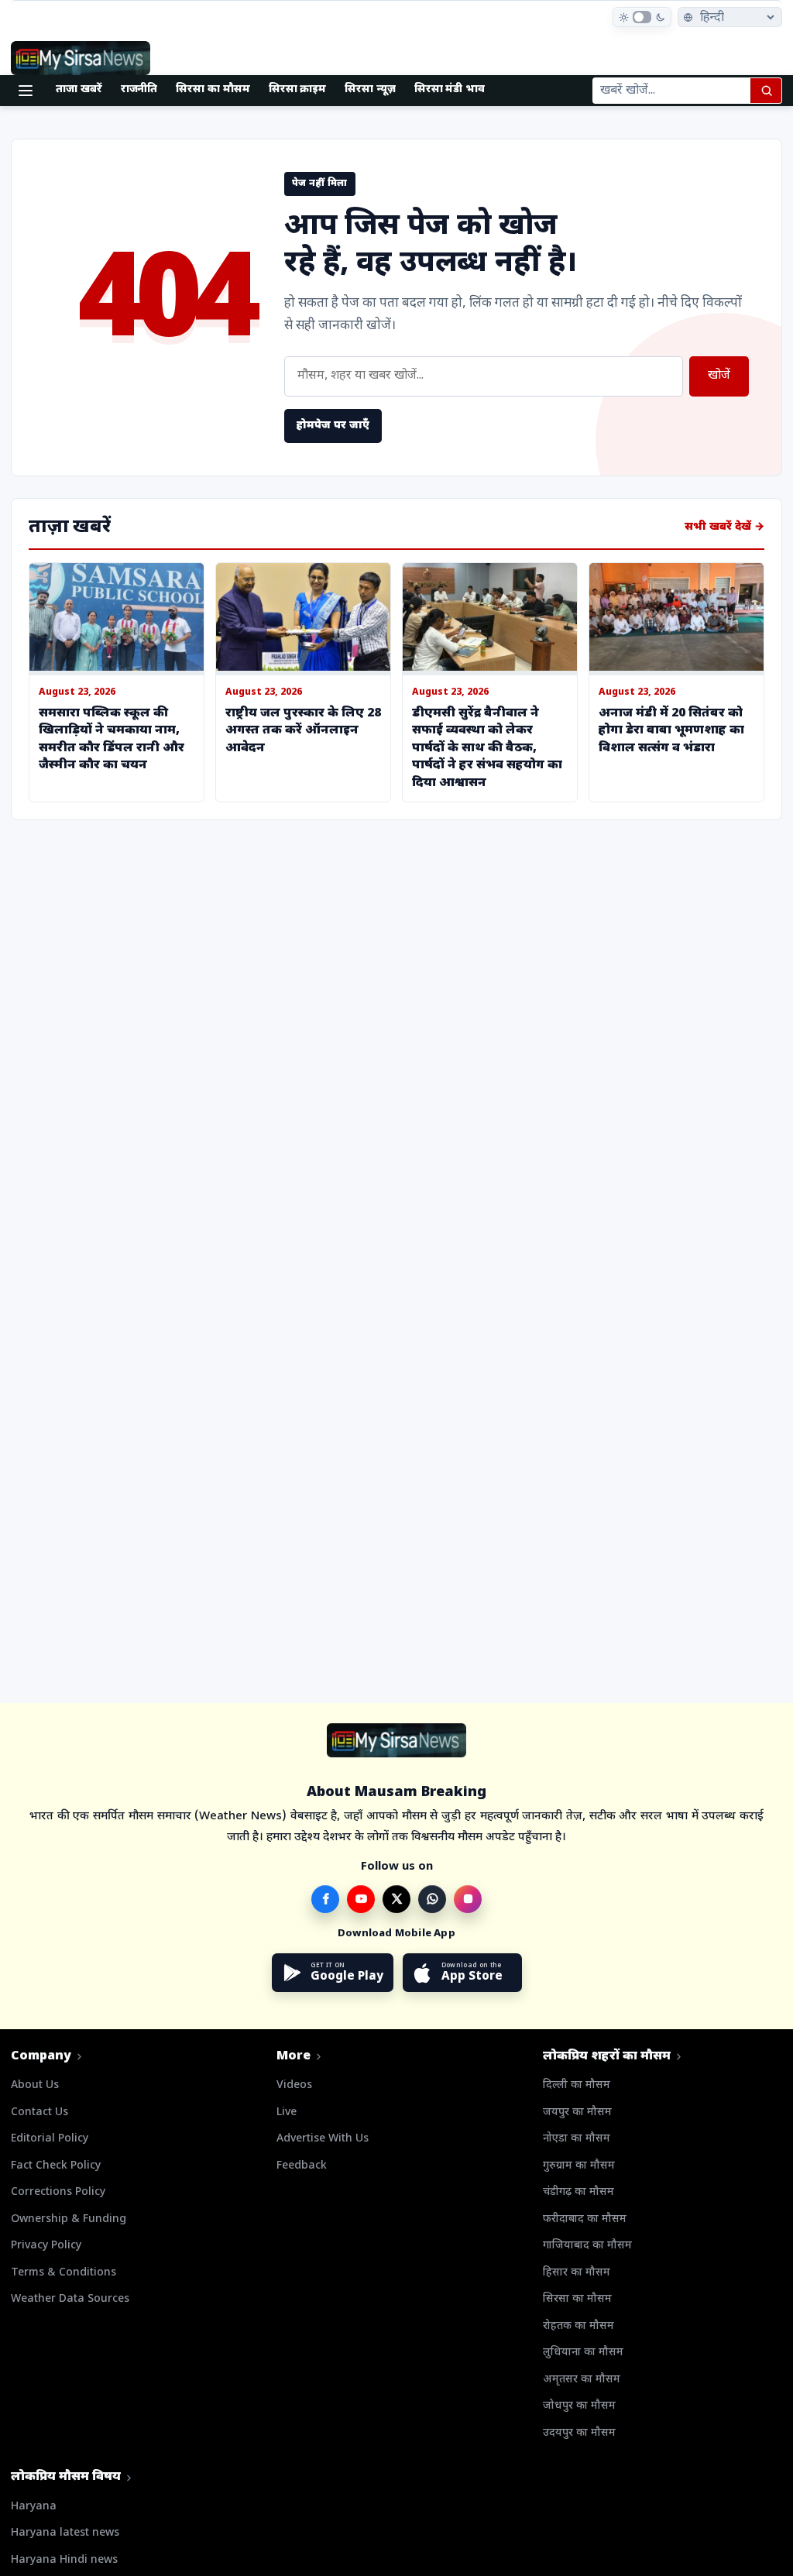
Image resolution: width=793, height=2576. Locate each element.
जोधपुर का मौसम (579, 2406)
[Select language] (730, 17)
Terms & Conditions (64, 2273)
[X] (396, 1899)
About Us (35, 2085)
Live (287, 2112)
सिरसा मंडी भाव (450, 89)
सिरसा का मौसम (213, 89)
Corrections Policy (58, 2192)
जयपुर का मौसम (577, 2112)
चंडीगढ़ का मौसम (578, 2192)
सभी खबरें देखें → (724, 527)
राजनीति (139, 89)
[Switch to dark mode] (642, 17)
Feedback (302, 2166)
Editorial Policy (50, 2139)
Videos (294, 2085)
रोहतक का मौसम (578, 2326)
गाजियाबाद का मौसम (587, 2246)
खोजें (719, 376)
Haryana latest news (65, 2533)
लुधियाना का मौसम (583, 2353)
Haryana (34, 2507)
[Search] (766, 91)
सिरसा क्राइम (298, 89)
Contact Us (39, 2112)
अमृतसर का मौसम (582, 2380)
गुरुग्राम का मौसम (579, 2166)
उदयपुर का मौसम (579, 2433)
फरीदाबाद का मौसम (585, 2219)
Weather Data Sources (70, 2299)
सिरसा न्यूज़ (370, 89)
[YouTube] (361, 1899)
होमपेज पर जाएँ (333, 426)
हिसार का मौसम (577, 2273)
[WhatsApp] (432, 1899)
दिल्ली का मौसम (577, 2085)
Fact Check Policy (56, 2166)
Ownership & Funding (69, 2219)
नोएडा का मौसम (577, 2139)
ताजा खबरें (79, 89)
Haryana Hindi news (64, 2560)
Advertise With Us (323, 2139)
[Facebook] (325, 1899)
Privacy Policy (46, 2246)
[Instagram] (468, 1899)
